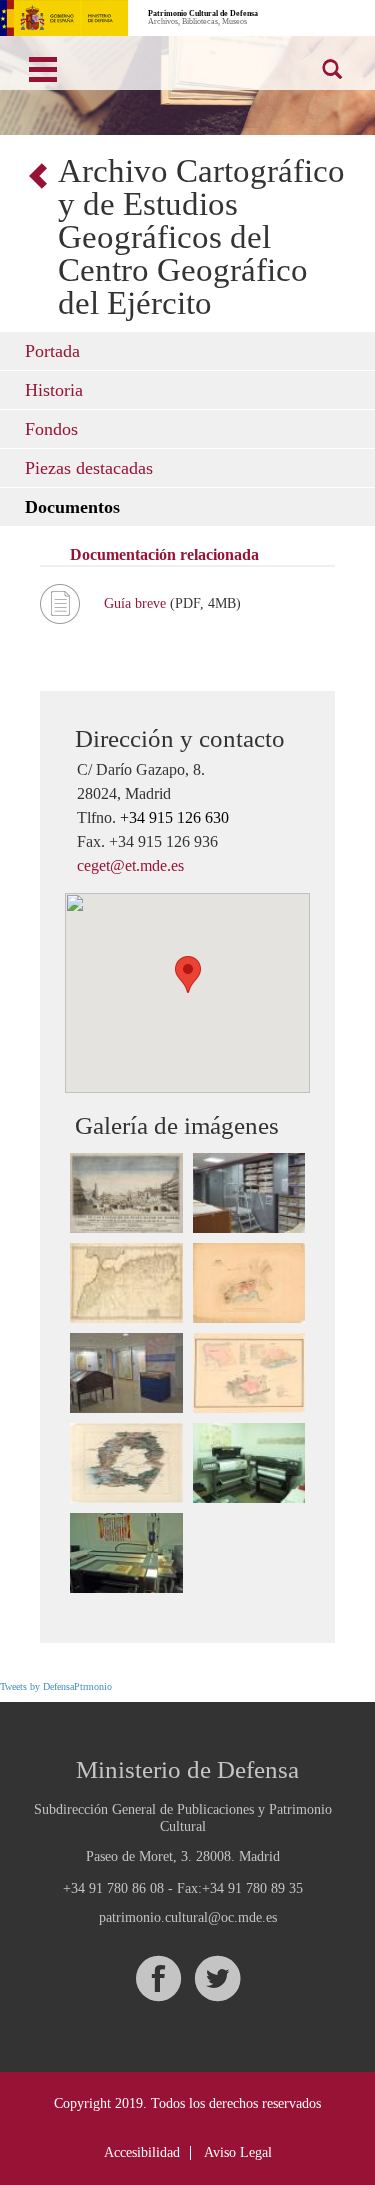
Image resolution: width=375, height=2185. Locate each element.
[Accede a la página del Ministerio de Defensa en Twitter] (217, 1978)
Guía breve (137, 603)
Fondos (51, 429)
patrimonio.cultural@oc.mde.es (188, 1918)
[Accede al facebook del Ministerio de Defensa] (158, 1978)
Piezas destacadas (89, 468)
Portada (52, 351)
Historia (54, 390)
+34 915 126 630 (174, 817)
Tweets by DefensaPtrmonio (56, 1686)
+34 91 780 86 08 (113, 1888)
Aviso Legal (238, 2152)
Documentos (72, 507)
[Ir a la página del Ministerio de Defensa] (64, 18)
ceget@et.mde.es (130, 865)
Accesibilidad (142, 2152)
